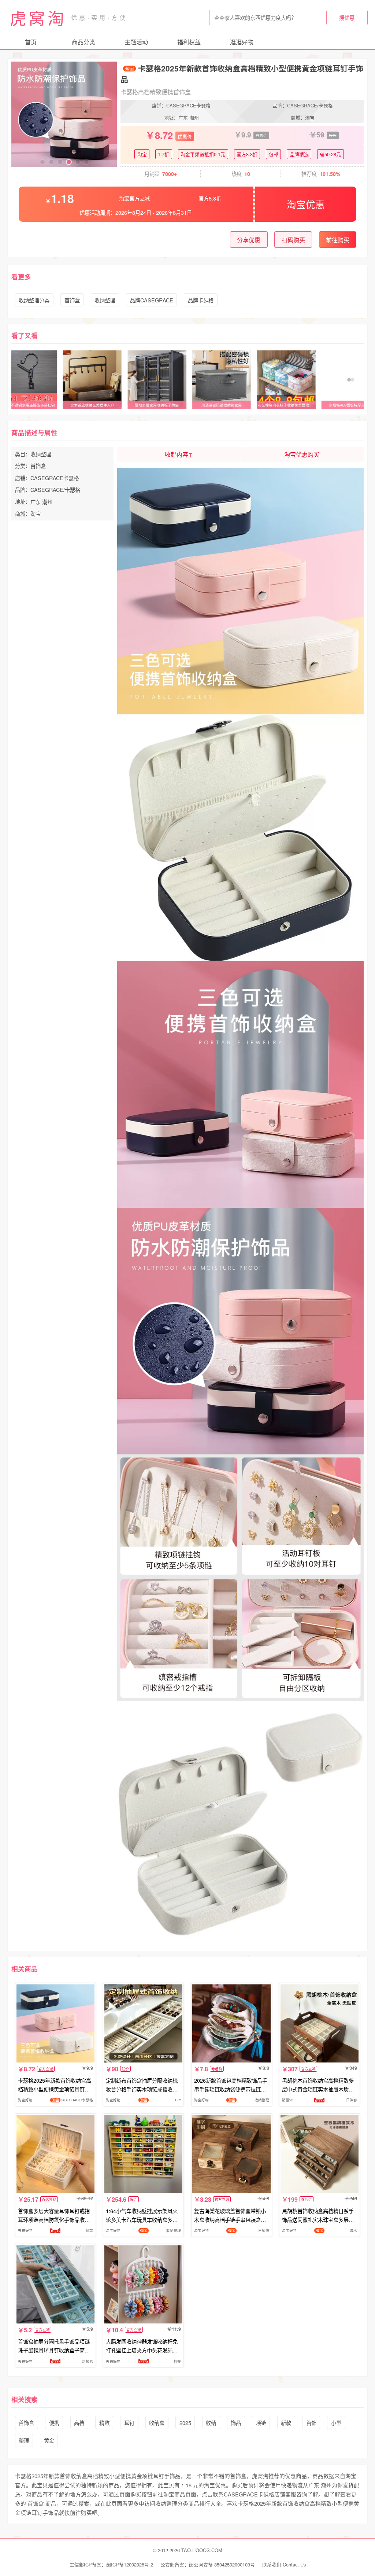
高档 (79, 2423)
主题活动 (136, 42)
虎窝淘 (38, 18)
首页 (31, 42)
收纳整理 (105, 300)
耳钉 (129, 2423)
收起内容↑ (179, 454)
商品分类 (83, 42)
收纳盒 (157, 2423)
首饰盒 (72, 300)
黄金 (49, 2440)
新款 (286, 2423)
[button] (42, 162)
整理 (24, 2440)
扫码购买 (293, 240)
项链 (261, 2423)
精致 (104, 2423)
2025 (185, 2423)
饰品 (236, 2423)
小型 (336, 2423)
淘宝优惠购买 (302, 454)
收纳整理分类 (34, 300)
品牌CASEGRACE (152, 300)
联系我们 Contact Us (284, 2564)
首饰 (311, 2423)
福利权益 (189, 42)
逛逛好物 (242, 42)
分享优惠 (249, 240)
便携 (54, 2423)
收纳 (211, 2423)
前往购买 (338, 240)
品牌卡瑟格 (201, 300)
